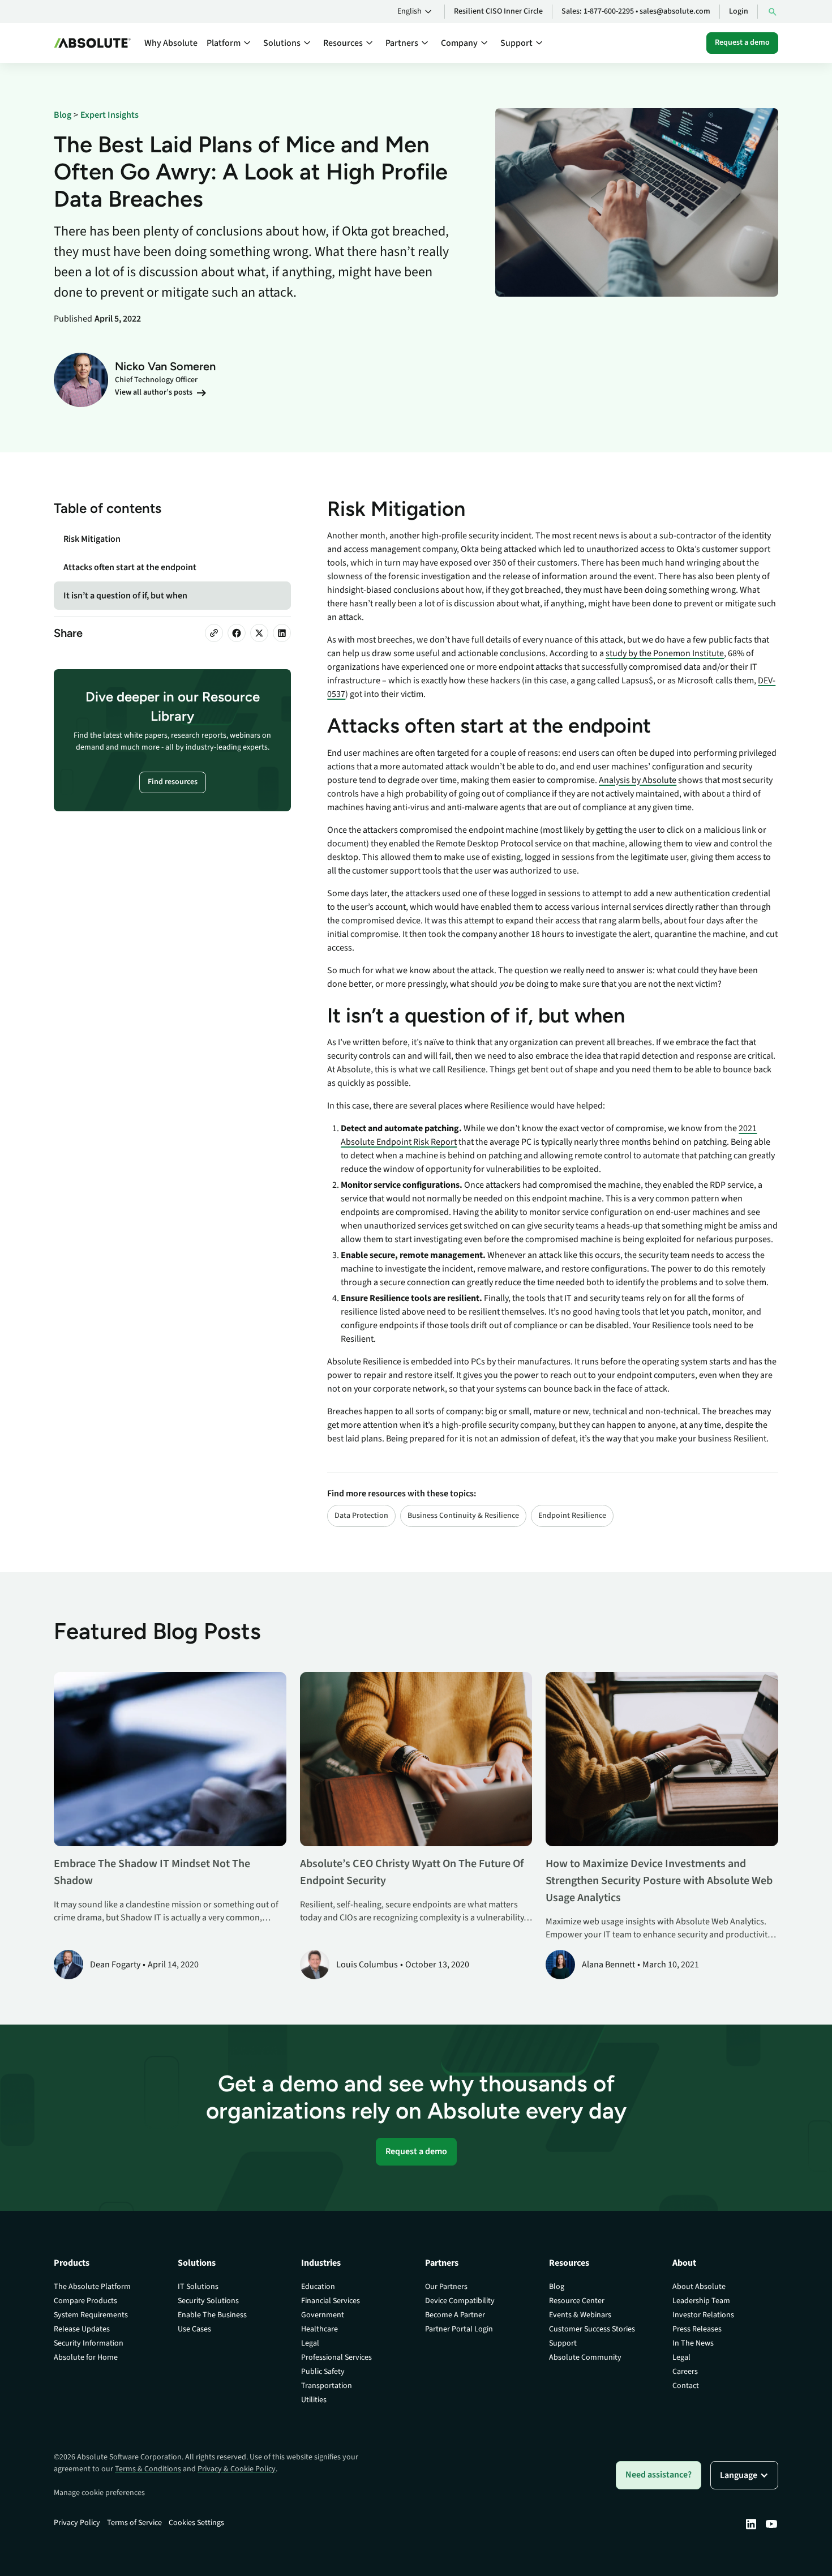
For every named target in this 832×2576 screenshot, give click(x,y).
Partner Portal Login (459, 2329)
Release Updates (82, 2329)
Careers (685, 2372)
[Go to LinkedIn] (282, 633)
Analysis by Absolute (638, 780)
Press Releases (697, 2329)
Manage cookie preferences (99, 2493)
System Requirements (91, 2315)
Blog (557, 2287)
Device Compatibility (460, 2301)
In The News (693, 2343)
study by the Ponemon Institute (665, 653)
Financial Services (331, 2301)
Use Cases (194, 2329)
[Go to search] (773, 12)
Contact (686, 2386)
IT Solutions (198, 2287)
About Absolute (699, 2287)
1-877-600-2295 (609, 11)
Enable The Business (212, 2315)
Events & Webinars (580, 2315)
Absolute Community (585, 2357)
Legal (310, 2343)
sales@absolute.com (675, 11)
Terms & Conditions (148, 2469)
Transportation (327, 2386)
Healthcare (319, 2329)
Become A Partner (455, 2315)
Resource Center (577, 2301)
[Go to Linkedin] (751, 2524)
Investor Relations (703, 2315)
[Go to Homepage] (92, 43)
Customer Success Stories (592, 2329)
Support (563, 2343)
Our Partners (446, 2287)
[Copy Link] (214, 633)
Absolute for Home (86, 2357)
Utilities (314, 2400)
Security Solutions (208, 2301)
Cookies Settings (196, 2523)
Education (318, 2287)
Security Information (89, 2343)
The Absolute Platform (92, 2287)
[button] (416, 12)
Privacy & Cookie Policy (237, 2469)
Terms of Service (134, 2523)
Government (323, 2315)
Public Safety (323, 2372)
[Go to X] (259, 633)
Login (739, 11)
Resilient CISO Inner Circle (498, 11)
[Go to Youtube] (771, 2524)
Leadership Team (701, 2301)
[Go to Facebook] (237, 633)
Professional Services (336, 2357)
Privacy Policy (77, 2523)
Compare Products (85, 2301)
